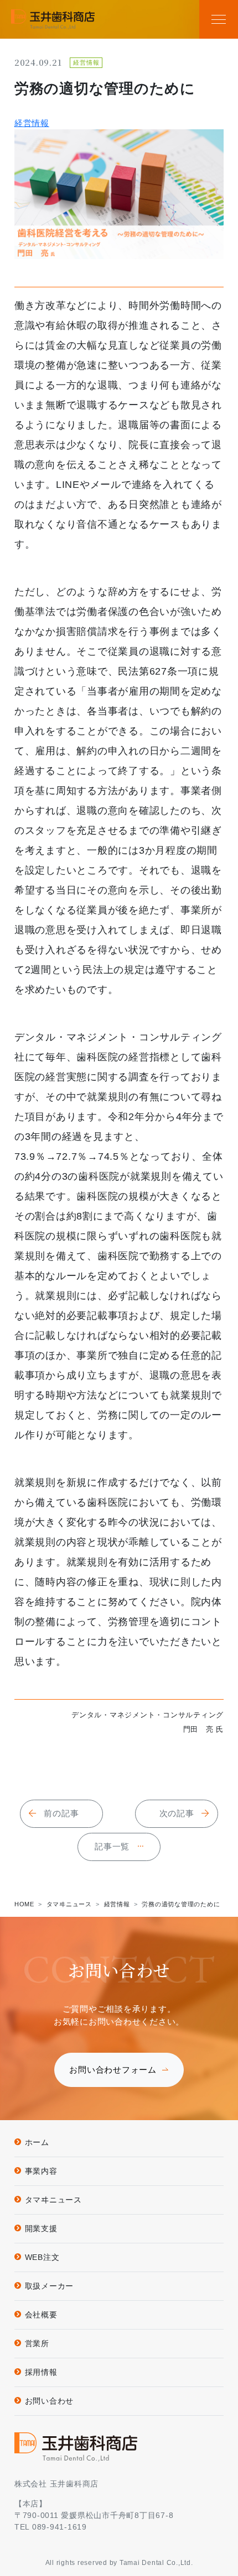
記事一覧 (112, 1846)
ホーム (37, 2142)
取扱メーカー (50, 2286)
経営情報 (32, 123)
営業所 (37, 2343)
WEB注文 (42, 2257)
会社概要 (41, 2315)
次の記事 (177, 1813)
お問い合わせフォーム (113, 2070)
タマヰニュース (53, 2200)
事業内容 (41, 2171)
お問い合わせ (50, 2401)
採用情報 (41, 2372)
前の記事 (61, 1813)
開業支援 (41, 2228)
